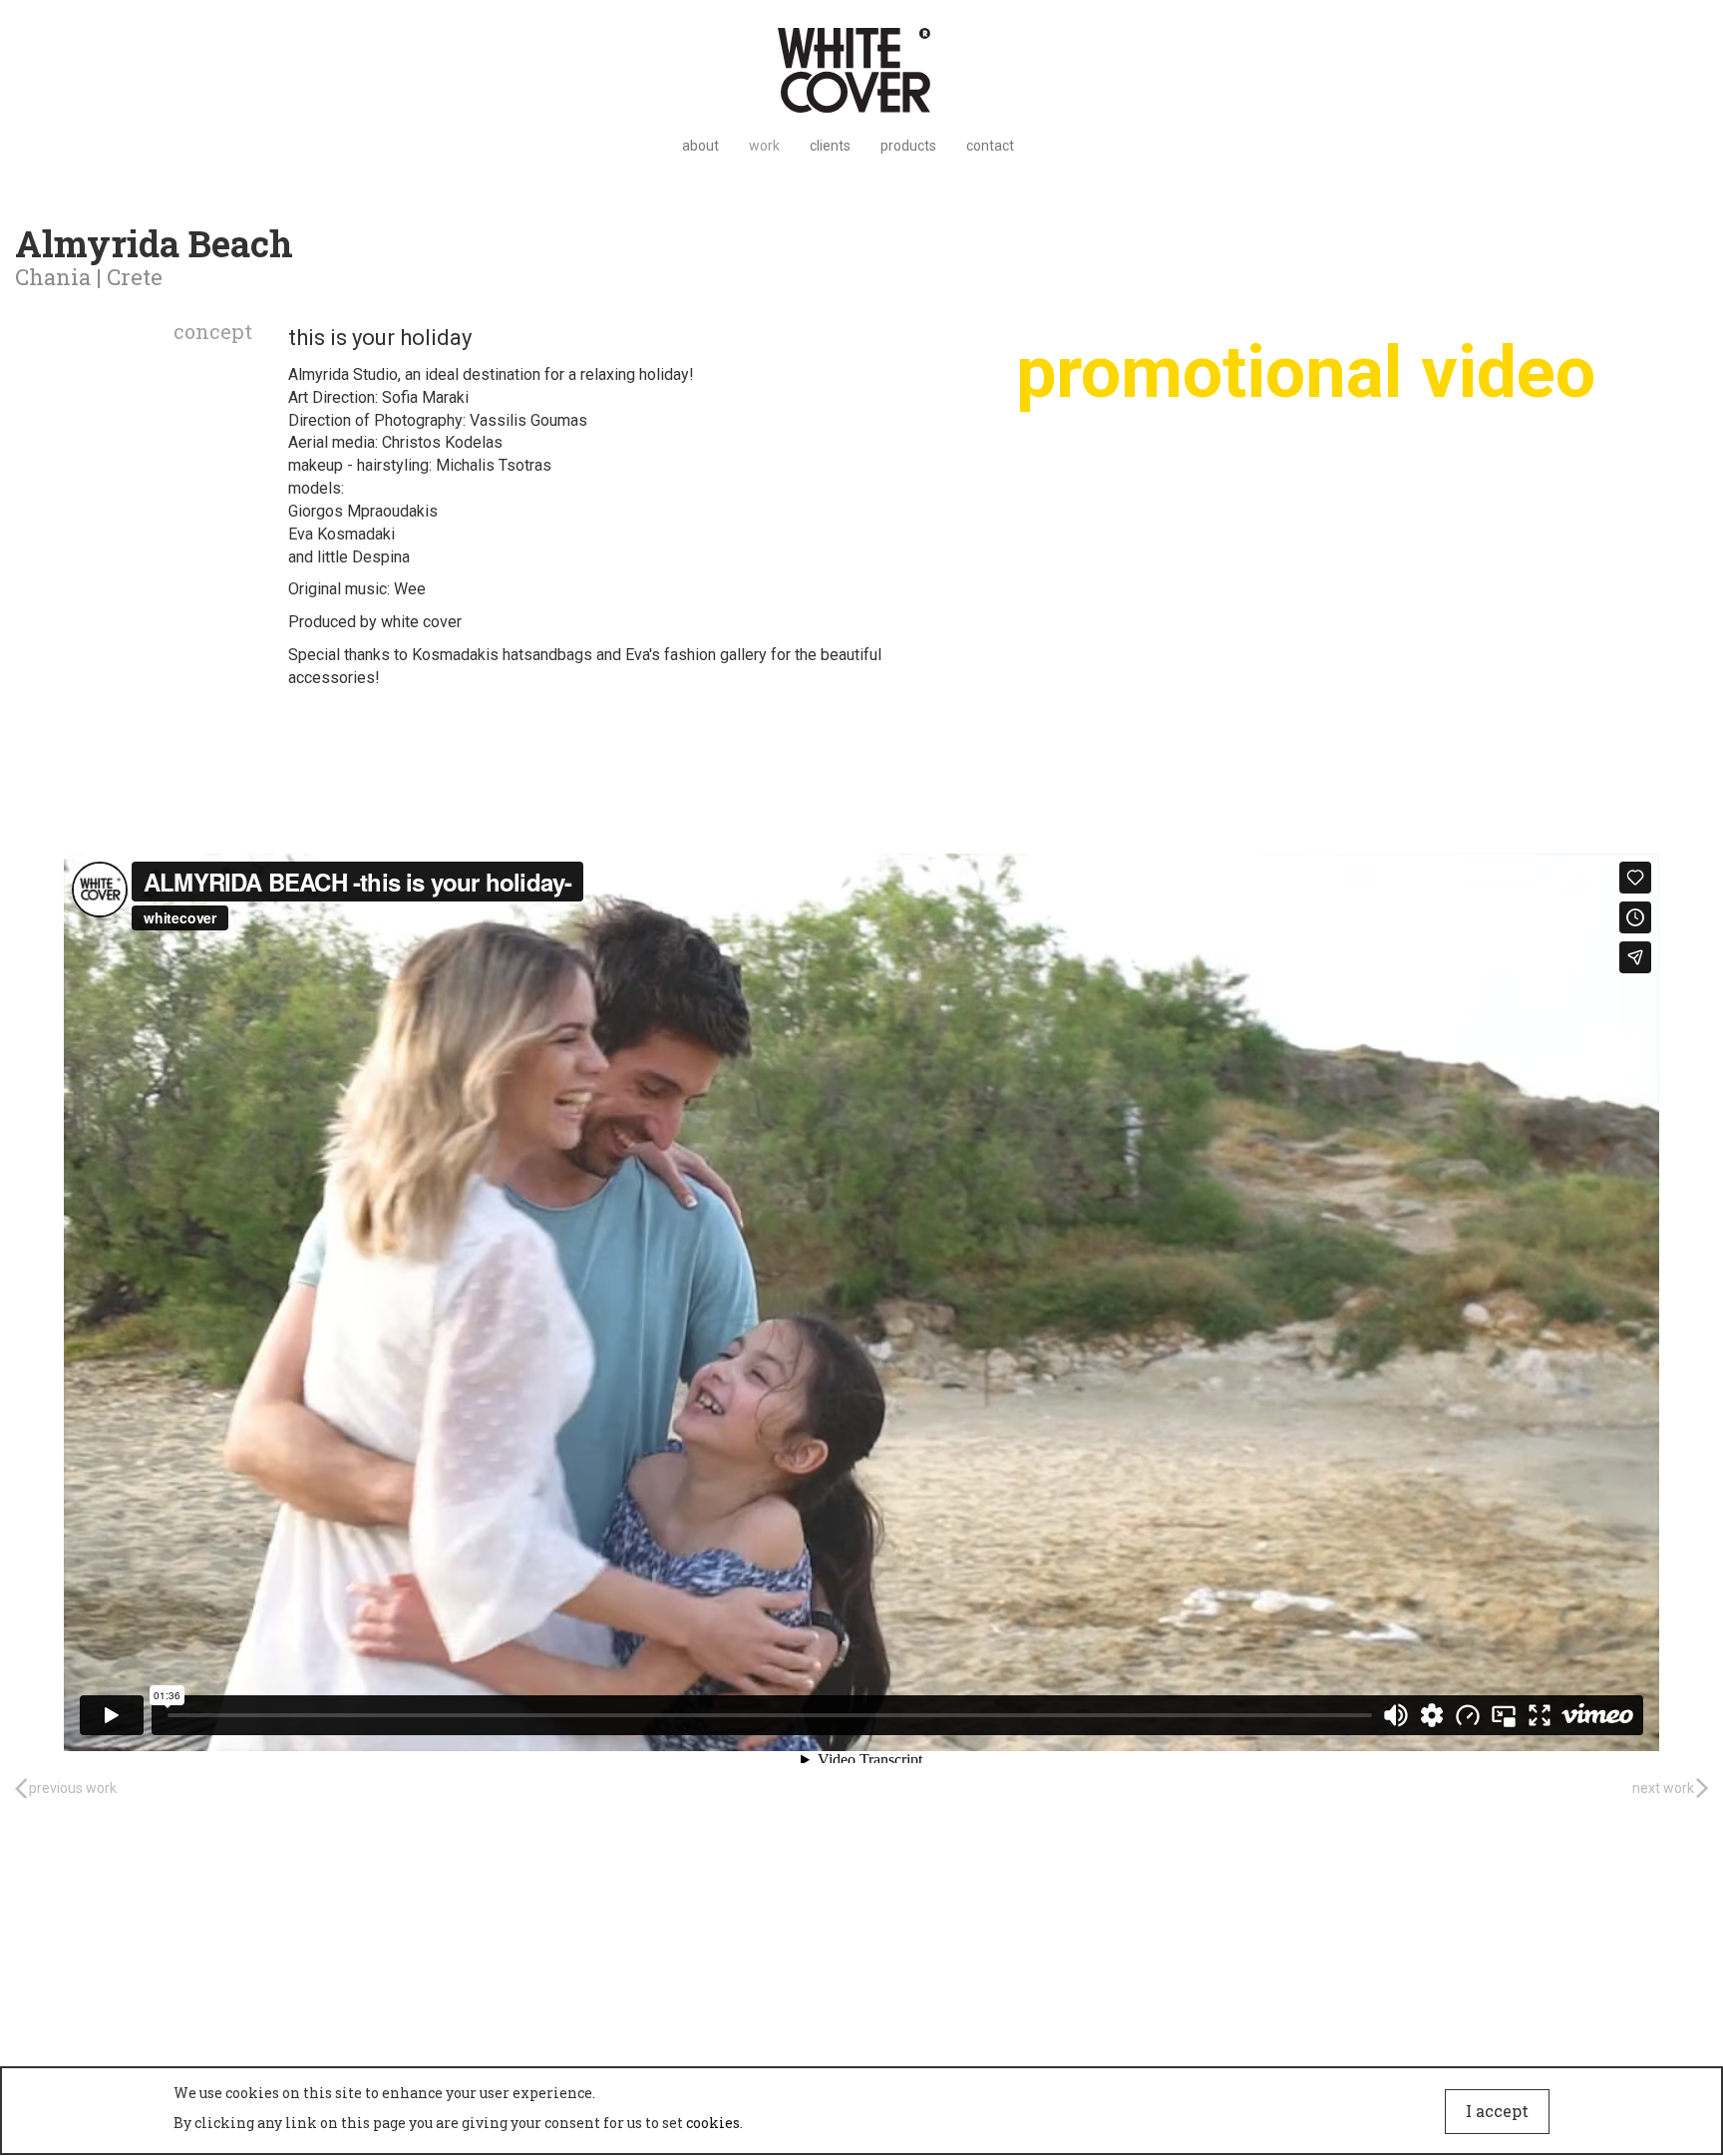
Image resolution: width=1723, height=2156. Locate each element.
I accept (1497, 2111)
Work (764, 146)
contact (990, 146)
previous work (73, 1788)
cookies (713, 2123)
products (908, 146)
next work (1663, 1788)
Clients (830, 146)
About (700, 146)
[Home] (861, 70)
